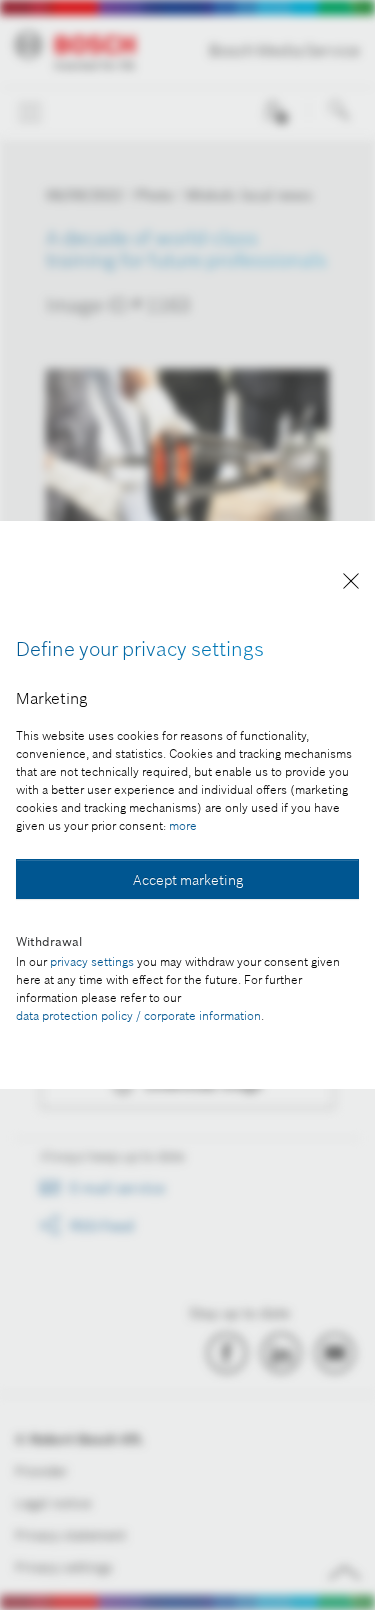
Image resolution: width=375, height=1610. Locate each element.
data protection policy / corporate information (138, 1015)
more (183, 825)
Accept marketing (188, 880)
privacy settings (92, 961)
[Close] (351, 584)
